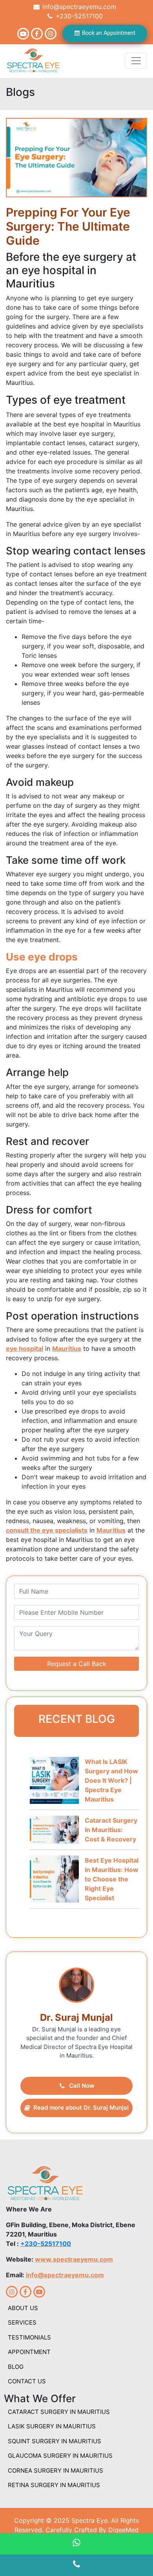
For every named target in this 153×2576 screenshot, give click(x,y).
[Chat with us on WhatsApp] (76, 2544)
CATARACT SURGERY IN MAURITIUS (59, 2412)
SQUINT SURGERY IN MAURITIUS (55, 2441)
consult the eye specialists (47, 1530)
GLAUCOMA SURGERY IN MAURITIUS (60, 2456)
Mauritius (67, 1348)
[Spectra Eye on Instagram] (51, 34)
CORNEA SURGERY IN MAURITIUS (56, 2470)
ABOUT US (23, 2308)
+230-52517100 (78, 16)
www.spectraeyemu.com (74, 2259)
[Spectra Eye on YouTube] (23, 34)
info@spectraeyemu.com (78, 7)
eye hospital (25, 1348)
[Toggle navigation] (136, 61)
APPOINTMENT (29, 2352)
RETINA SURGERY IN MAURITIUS (54, 2485)
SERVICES (22, 2322)
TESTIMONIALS (29, 2337)
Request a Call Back (77, 1664)
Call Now (82, 2086)
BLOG (16, 2367)
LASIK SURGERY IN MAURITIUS (52, 2426)
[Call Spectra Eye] (76, 2565)
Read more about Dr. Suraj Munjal (81, 2108)
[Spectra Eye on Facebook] (37, 34)
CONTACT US (27, 2381)
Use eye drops (42, 957)
